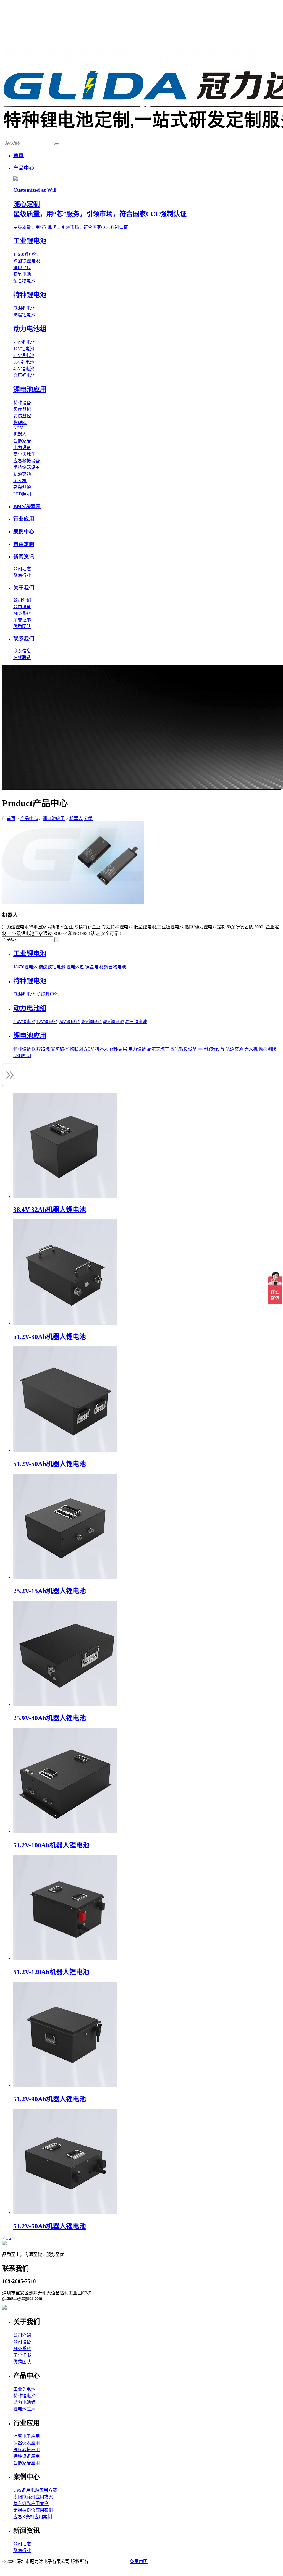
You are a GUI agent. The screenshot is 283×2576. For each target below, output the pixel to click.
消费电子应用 (27, 2436)
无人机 (20, 481)
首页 (19, 155)
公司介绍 (22, 600)
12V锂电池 (24, 349)
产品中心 (24, 168)
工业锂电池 (24, 2389)
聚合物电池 (24, 281)
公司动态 (22, 569)
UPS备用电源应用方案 (35, 2490)
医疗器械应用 (27, 2450)
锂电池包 (22, 268)
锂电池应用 (54, 819)
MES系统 (22, 613)
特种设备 (22, 403)
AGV (18, 428)
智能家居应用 (27, 2463)
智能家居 (22, 441)
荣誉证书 (22, 620)
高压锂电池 (24, 375)
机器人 (20, 434)
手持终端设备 (27, 467)
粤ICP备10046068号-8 (109, 2561)
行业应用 (24, 519)
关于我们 (24, 588)
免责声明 (139, 2561)
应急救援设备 (27, 461)
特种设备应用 (27, 2456)
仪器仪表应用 (27, 2443)
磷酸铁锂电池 (27, 261)
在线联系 (22, 657)
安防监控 (22, 416)
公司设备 (22, 607)
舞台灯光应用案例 (31, 2503)
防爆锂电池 (24, 315)
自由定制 (24, 544)
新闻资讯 (24, 557)
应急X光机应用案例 (33, 2517)
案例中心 (24, 531)
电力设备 (22, 447)
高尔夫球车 (24, 454)
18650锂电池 (25, 254)
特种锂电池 (24, 2396)
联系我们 (24, 639)
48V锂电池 (24, 369)
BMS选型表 (27, 506)
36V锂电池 (24, 362)
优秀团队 (22, 627)
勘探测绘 (22, 487)
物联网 (20, 423)
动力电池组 (24, 2402)
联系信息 (22, 651)
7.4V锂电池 (24, 342)
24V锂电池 (24, 355)
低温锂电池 (24, 308)
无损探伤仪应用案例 (33, 2510)
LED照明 (22, 494)
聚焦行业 (22, 575)
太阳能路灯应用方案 (33, 2497)
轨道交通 (22, 474)
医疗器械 (22, 409)
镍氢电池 (22, 274)
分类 (88, 819)
